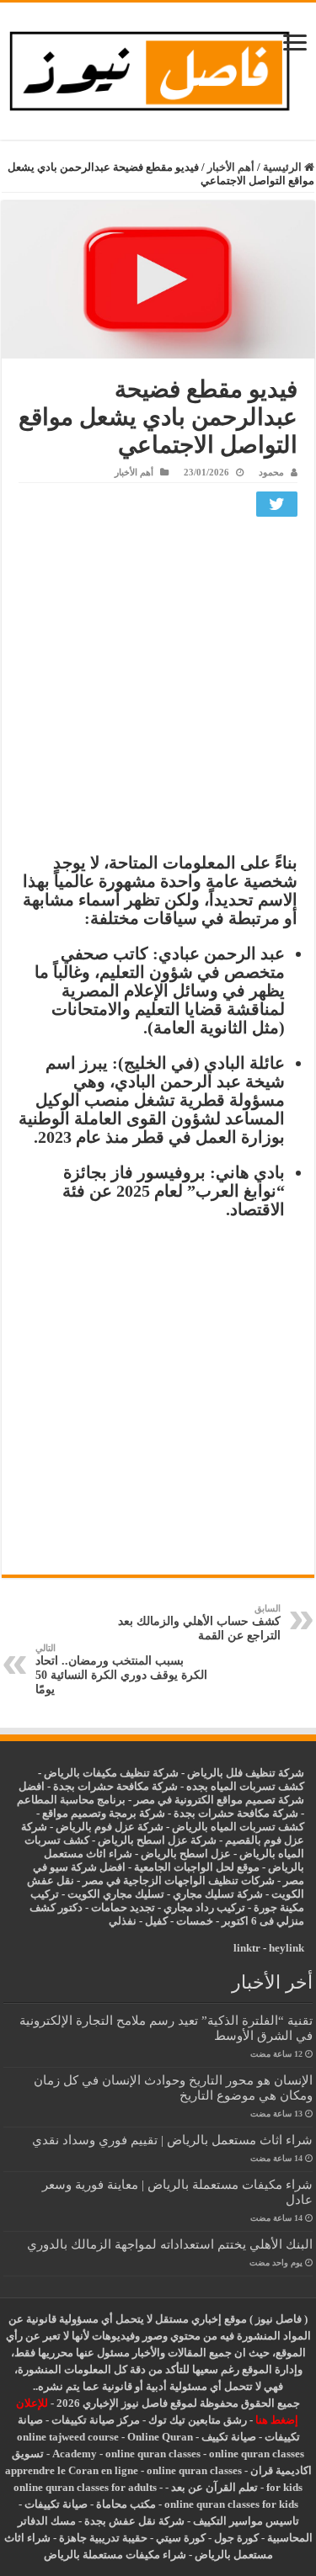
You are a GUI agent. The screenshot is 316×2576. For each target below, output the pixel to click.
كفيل (156, 1921)
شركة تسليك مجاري (218, 1894)
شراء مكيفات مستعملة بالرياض (115, 2555)
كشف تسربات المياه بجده (245, 1786)
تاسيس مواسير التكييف (246, 2521)
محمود (271, 472)
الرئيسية (284, 167)
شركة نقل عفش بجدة (134, 2521)
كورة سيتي (179, 2538)
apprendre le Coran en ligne (72, 2470)
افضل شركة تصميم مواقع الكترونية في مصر (161, 1793)
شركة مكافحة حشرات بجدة (236, 1813)
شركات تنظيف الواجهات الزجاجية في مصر (179, 1880)
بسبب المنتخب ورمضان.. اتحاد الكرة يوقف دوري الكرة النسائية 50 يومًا (121, 1669)
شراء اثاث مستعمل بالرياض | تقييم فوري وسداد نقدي (172, 2140)
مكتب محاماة (126, 2504)
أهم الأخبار (231, 167)
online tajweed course (68, 2437)
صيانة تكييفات (56, 2504)
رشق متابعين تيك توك (198, 2420)
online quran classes (153, 2454)
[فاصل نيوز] (158, 68)
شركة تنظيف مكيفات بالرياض (111, 1773)
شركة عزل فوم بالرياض (110, 1827)
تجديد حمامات (123, 1907)
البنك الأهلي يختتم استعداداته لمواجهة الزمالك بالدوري (170, 2244)
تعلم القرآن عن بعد (214, 2487)
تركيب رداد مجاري (204, 1907)
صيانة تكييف (229, 2437)
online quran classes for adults (85, 2487)
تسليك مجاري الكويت (116, 1894)
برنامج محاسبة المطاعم (71, 1800)
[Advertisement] (158, 689)
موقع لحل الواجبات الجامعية (197, 1867)
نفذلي (123, 1921)
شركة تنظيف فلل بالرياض (246, 1773)
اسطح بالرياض (176, 1854)
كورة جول (235, 2538)
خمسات (195, 1921)
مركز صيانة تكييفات (96, 2420)
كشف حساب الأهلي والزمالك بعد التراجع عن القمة (199, 1623)
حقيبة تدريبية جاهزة (103, 2538)
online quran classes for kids (231, 2504)
